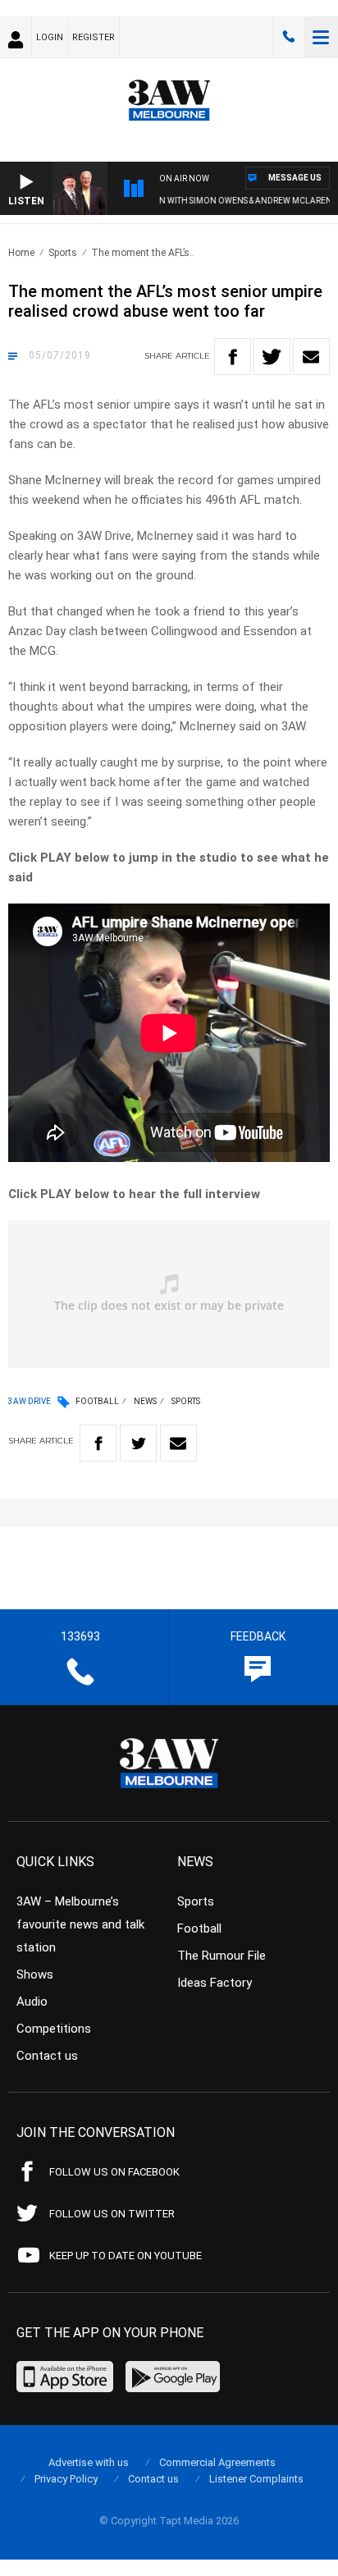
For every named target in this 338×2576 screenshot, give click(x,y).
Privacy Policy (66, 2479)
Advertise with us (89, 2462)
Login (50, 37)
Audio (32, 2002)
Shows (35, 1974)
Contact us (47, 2056)
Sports (63, 253)
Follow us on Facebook (114, 2172)
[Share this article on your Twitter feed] (272, 357)
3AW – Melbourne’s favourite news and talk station (80, 1924)
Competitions (54, 2029)
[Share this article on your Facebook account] (233, 357)
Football (97, 1401)
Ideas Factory (215, 1983)
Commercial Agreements (217, 2462)
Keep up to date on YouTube (126, 2256)
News (145, 1401)
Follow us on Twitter (112, 2214)
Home (21, 253)
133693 (289, 37)
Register (94, 37)
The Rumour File (222, 1956)
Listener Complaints (256, 2479)
